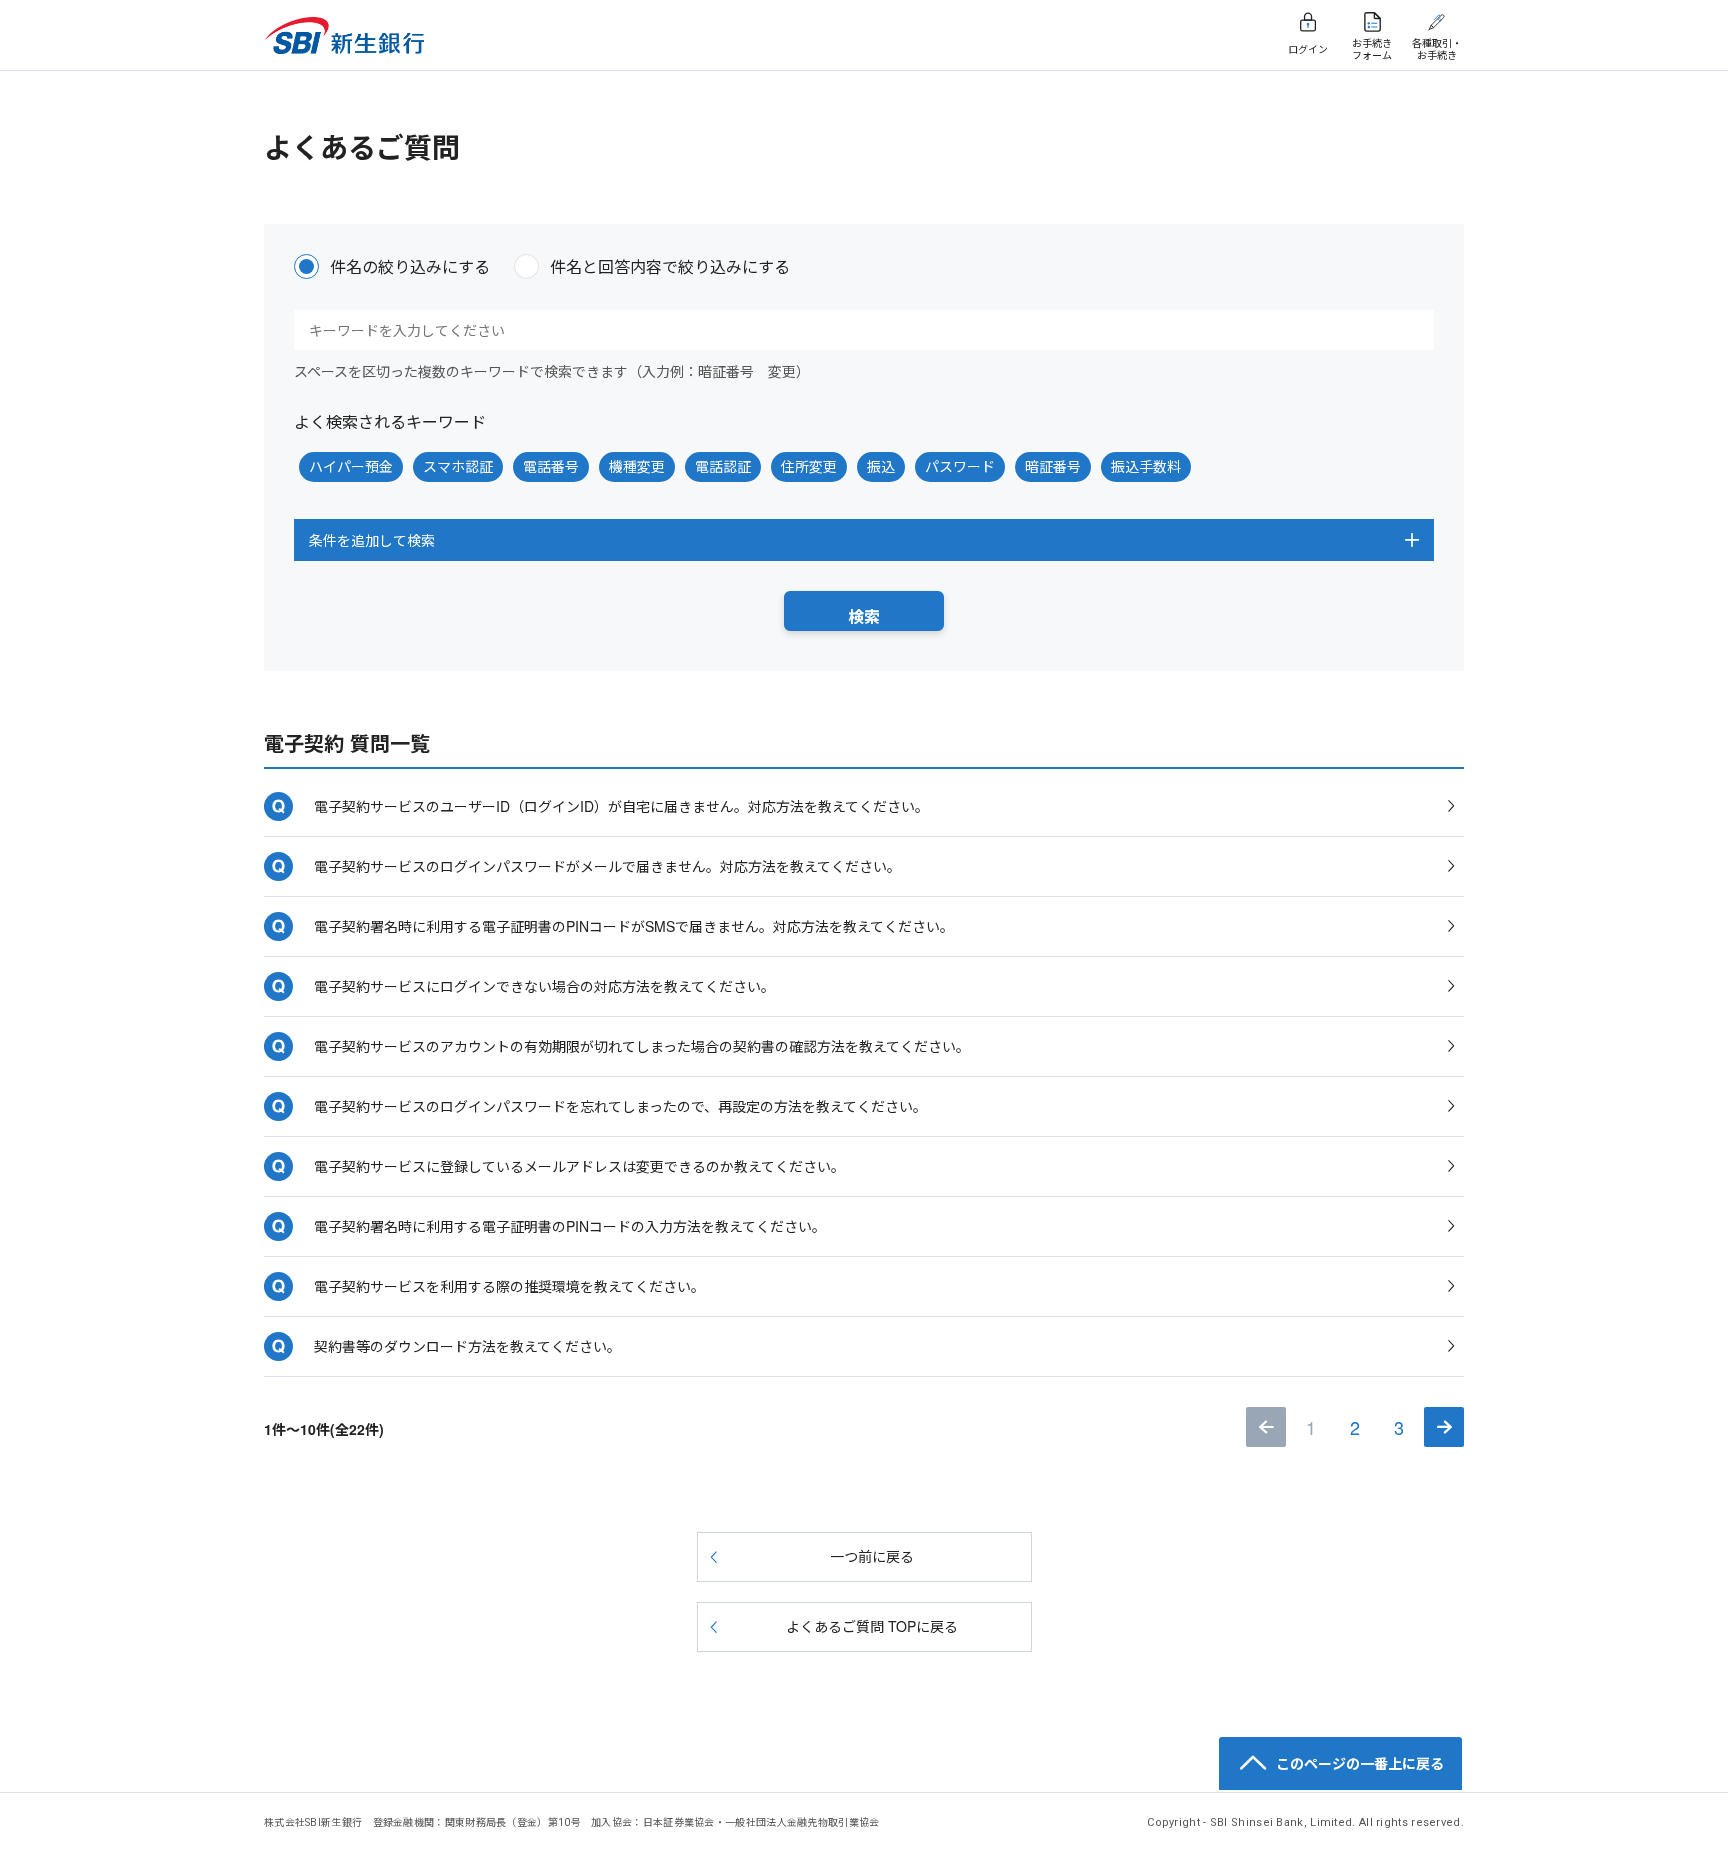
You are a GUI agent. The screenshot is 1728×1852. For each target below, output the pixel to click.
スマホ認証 (458, 466)
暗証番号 (1053, 466)
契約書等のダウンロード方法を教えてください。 (467, 1346)
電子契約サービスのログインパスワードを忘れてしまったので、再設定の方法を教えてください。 (620, 1106)
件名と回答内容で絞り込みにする (670, 266)
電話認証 (723, 466)
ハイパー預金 (351, 466)
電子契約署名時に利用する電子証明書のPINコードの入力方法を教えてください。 (570, 1226)
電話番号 (551, 466)
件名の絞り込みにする (410, 266)
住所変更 (809, 466)
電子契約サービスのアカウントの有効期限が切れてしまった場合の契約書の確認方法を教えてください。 (642, 1046)
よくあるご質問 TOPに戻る (872, 1626)
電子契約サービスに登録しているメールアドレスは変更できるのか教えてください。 (579, 1166)
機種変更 (637, 466)
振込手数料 (1146, 466)
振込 (881, 466)
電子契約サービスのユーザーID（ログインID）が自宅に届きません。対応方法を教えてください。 (621, 806)
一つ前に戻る (872, 1556)
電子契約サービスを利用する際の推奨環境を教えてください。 (509, 1286)
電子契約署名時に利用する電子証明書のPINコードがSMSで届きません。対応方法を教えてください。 (634, 926)
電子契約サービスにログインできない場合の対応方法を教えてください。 (544, 986)
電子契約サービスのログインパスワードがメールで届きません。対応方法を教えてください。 (607, 866)
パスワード (960, 466)
